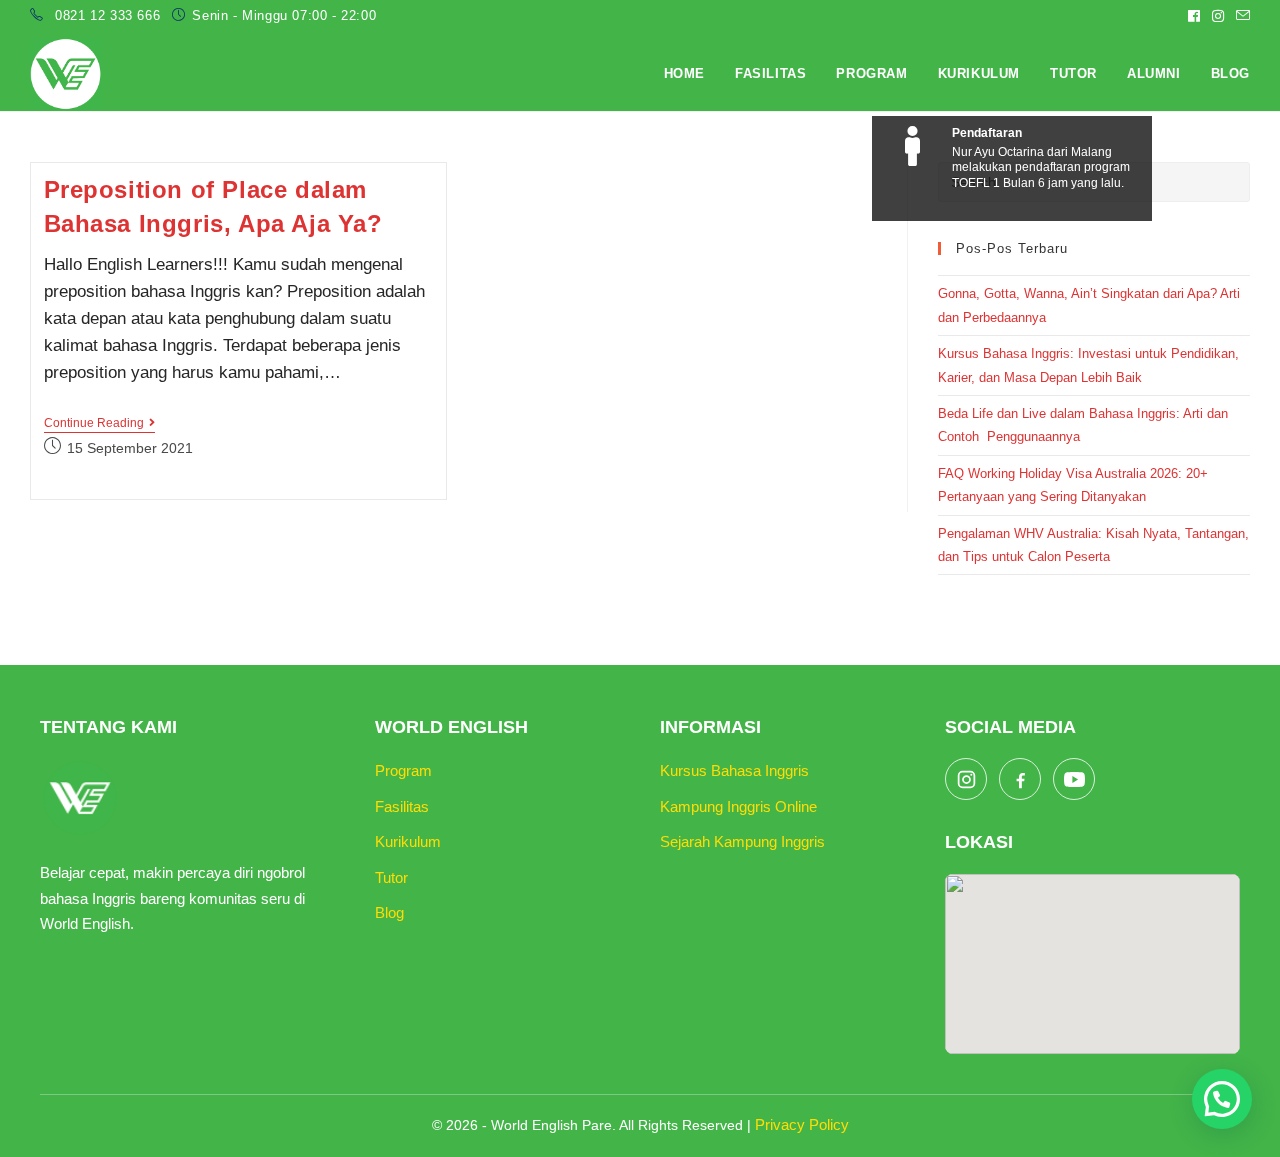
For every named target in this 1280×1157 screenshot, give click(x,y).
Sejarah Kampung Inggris (742, 841)
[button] (1222, 1099)
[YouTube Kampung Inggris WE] (1074, 779)
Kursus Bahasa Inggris (734, 770)
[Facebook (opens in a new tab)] (1194, 16)
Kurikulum (408, 841)
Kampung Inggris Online (738, 806)
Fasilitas (402, 806)
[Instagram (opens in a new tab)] (1218, 16)
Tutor (391, 877)
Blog (389, 912)
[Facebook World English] (1020, 779)
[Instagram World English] (966, 779)
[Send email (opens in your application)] (1240, 16)
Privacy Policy (802, 1124)
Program (403, 770)
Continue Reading (99, 424)
